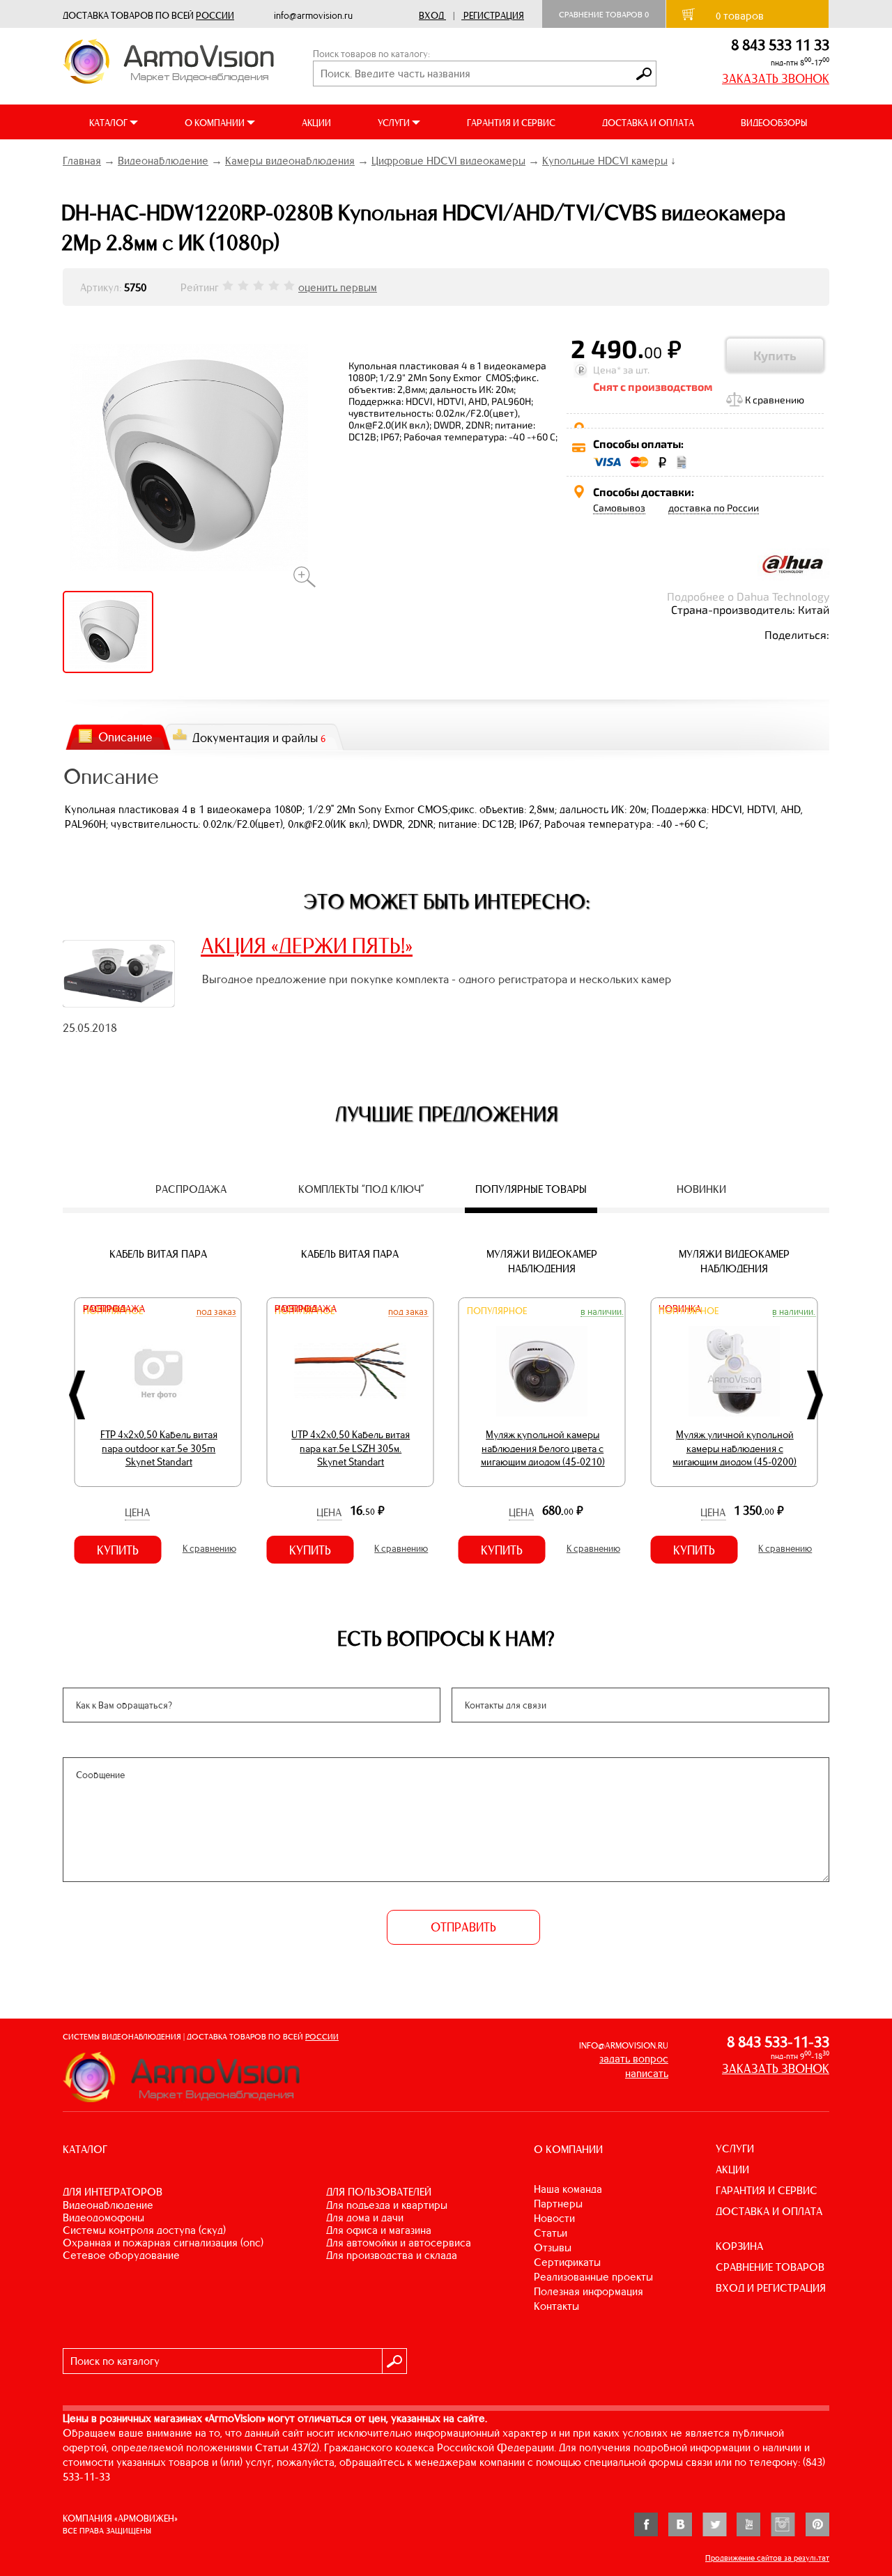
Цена (137, 1512)
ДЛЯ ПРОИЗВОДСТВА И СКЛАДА (392, 2255)
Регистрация (494, 16)
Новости (554, 2218)
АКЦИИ (316, 123)
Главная (82, 161)
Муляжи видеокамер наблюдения (542, 1261)
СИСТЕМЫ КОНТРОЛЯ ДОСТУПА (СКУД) (144, 2230)
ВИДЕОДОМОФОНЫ (103, 2218)
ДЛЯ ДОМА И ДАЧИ (365, 2218)
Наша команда (568, 2189)
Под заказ (216, 1311)
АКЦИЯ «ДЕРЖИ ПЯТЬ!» (307, 946)
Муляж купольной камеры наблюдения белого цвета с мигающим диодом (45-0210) (543, 1448)
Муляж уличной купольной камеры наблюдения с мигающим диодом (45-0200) (735, 1448)
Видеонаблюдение (163, 161)
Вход (431, 16)
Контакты (556, 2306)
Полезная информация (589, 2291)
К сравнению (775, 400)
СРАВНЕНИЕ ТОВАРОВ (770, 2267)
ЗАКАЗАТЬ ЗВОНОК (776, 79)
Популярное (497, 1311)
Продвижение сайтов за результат (767, 2558)
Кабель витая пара (158, 1254)
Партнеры (558, 2204)
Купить (775, 355)
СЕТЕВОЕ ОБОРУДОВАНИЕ (121, 2255)
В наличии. (602, 1311)
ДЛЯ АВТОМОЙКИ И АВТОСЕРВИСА (399, 2243)
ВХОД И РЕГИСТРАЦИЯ (771, 2288)
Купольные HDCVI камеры (605, 161)
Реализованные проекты (593, 2277)
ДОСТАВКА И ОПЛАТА (648, 123)
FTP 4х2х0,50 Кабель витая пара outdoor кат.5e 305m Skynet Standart (159, 1448)
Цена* (607, 370)
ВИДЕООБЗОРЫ (774, 123)
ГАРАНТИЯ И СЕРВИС (511, 123)
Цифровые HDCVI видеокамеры (448, 161)
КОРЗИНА (739, 2246)
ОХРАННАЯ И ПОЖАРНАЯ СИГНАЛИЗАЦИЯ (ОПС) (163, 2243)
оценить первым (338, 287)
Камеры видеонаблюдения (290, 161)
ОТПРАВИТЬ (463, 1927)
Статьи (551, 2233)
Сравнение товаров (604, 15)
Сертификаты (567, 2262)
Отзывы (553, 2247)
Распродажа (114, 1309)
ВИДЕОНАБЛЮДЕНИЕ (108, 2205)
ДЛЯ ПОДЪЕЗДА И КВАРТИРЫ (387, 2205)
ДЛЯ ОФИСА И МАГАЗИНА (379, 2230)
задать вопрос (634, 2059)
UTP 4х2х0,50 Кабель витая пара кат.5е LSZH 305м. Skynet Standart (351, 1448)
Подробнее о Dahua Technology (748, 596)
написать (647, 2073)
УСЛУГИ (735, 2149)
